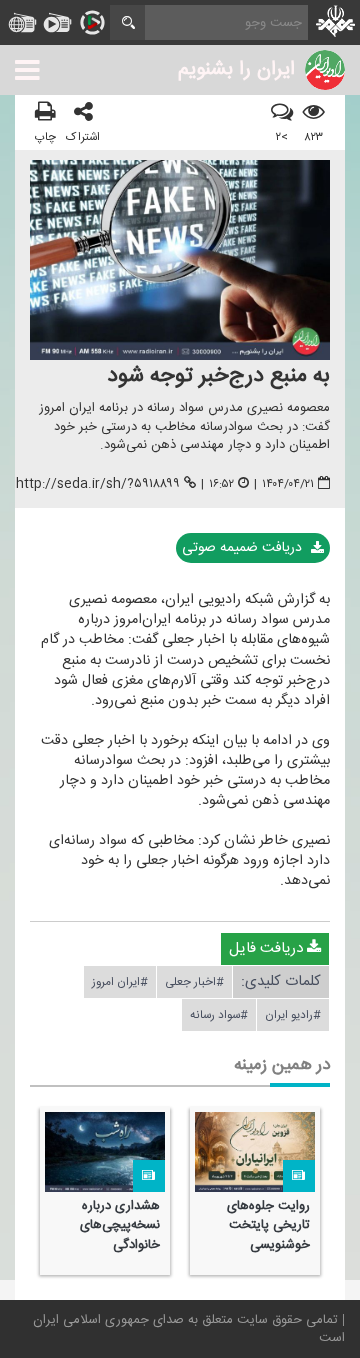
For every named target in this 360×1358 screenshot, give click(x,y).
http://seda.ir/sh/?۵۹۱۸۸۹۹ (98, 484)
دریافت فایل (268, 948)
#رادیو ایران (293, 1015)
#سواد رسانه (219, 1015)
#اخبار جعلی (194, 982)
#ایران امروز (120, 982)
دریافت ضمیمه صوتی (244, 548)
